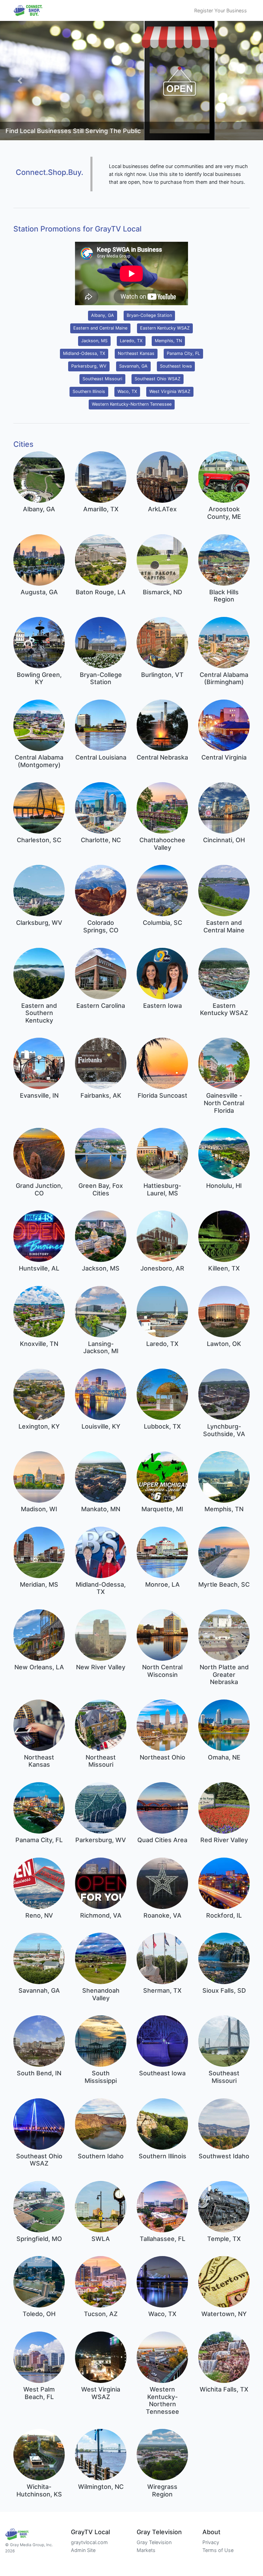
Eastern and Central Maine (100, 328)
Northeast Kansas (136, 353)
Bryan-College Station (149, 315)
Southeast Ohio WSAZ (158, 379)
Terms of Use (218, 2550)
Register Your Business (221, 10)
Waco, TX (127, 391)
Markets (146, 2550)
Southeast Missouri (102, 379)
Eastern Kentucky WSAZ (165, 328)
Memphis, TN (168, 341)
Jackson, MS (94, 341)
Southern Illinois (89, 391)
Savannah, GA (133, 366)
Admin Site (83, 2550)
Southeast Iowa (176, 366)
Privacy (211, 2542)
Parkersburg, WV (89, 366)
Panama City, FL (183, 353)
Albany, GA (103, 315)
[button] (20, 81)
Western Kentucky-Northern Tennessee (132, 404)
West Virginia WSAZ (170, 391)
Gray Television (154, 2542)
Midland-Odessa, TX (84, 353)
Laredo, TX (131, 341)
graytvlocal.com (89, 2542)
